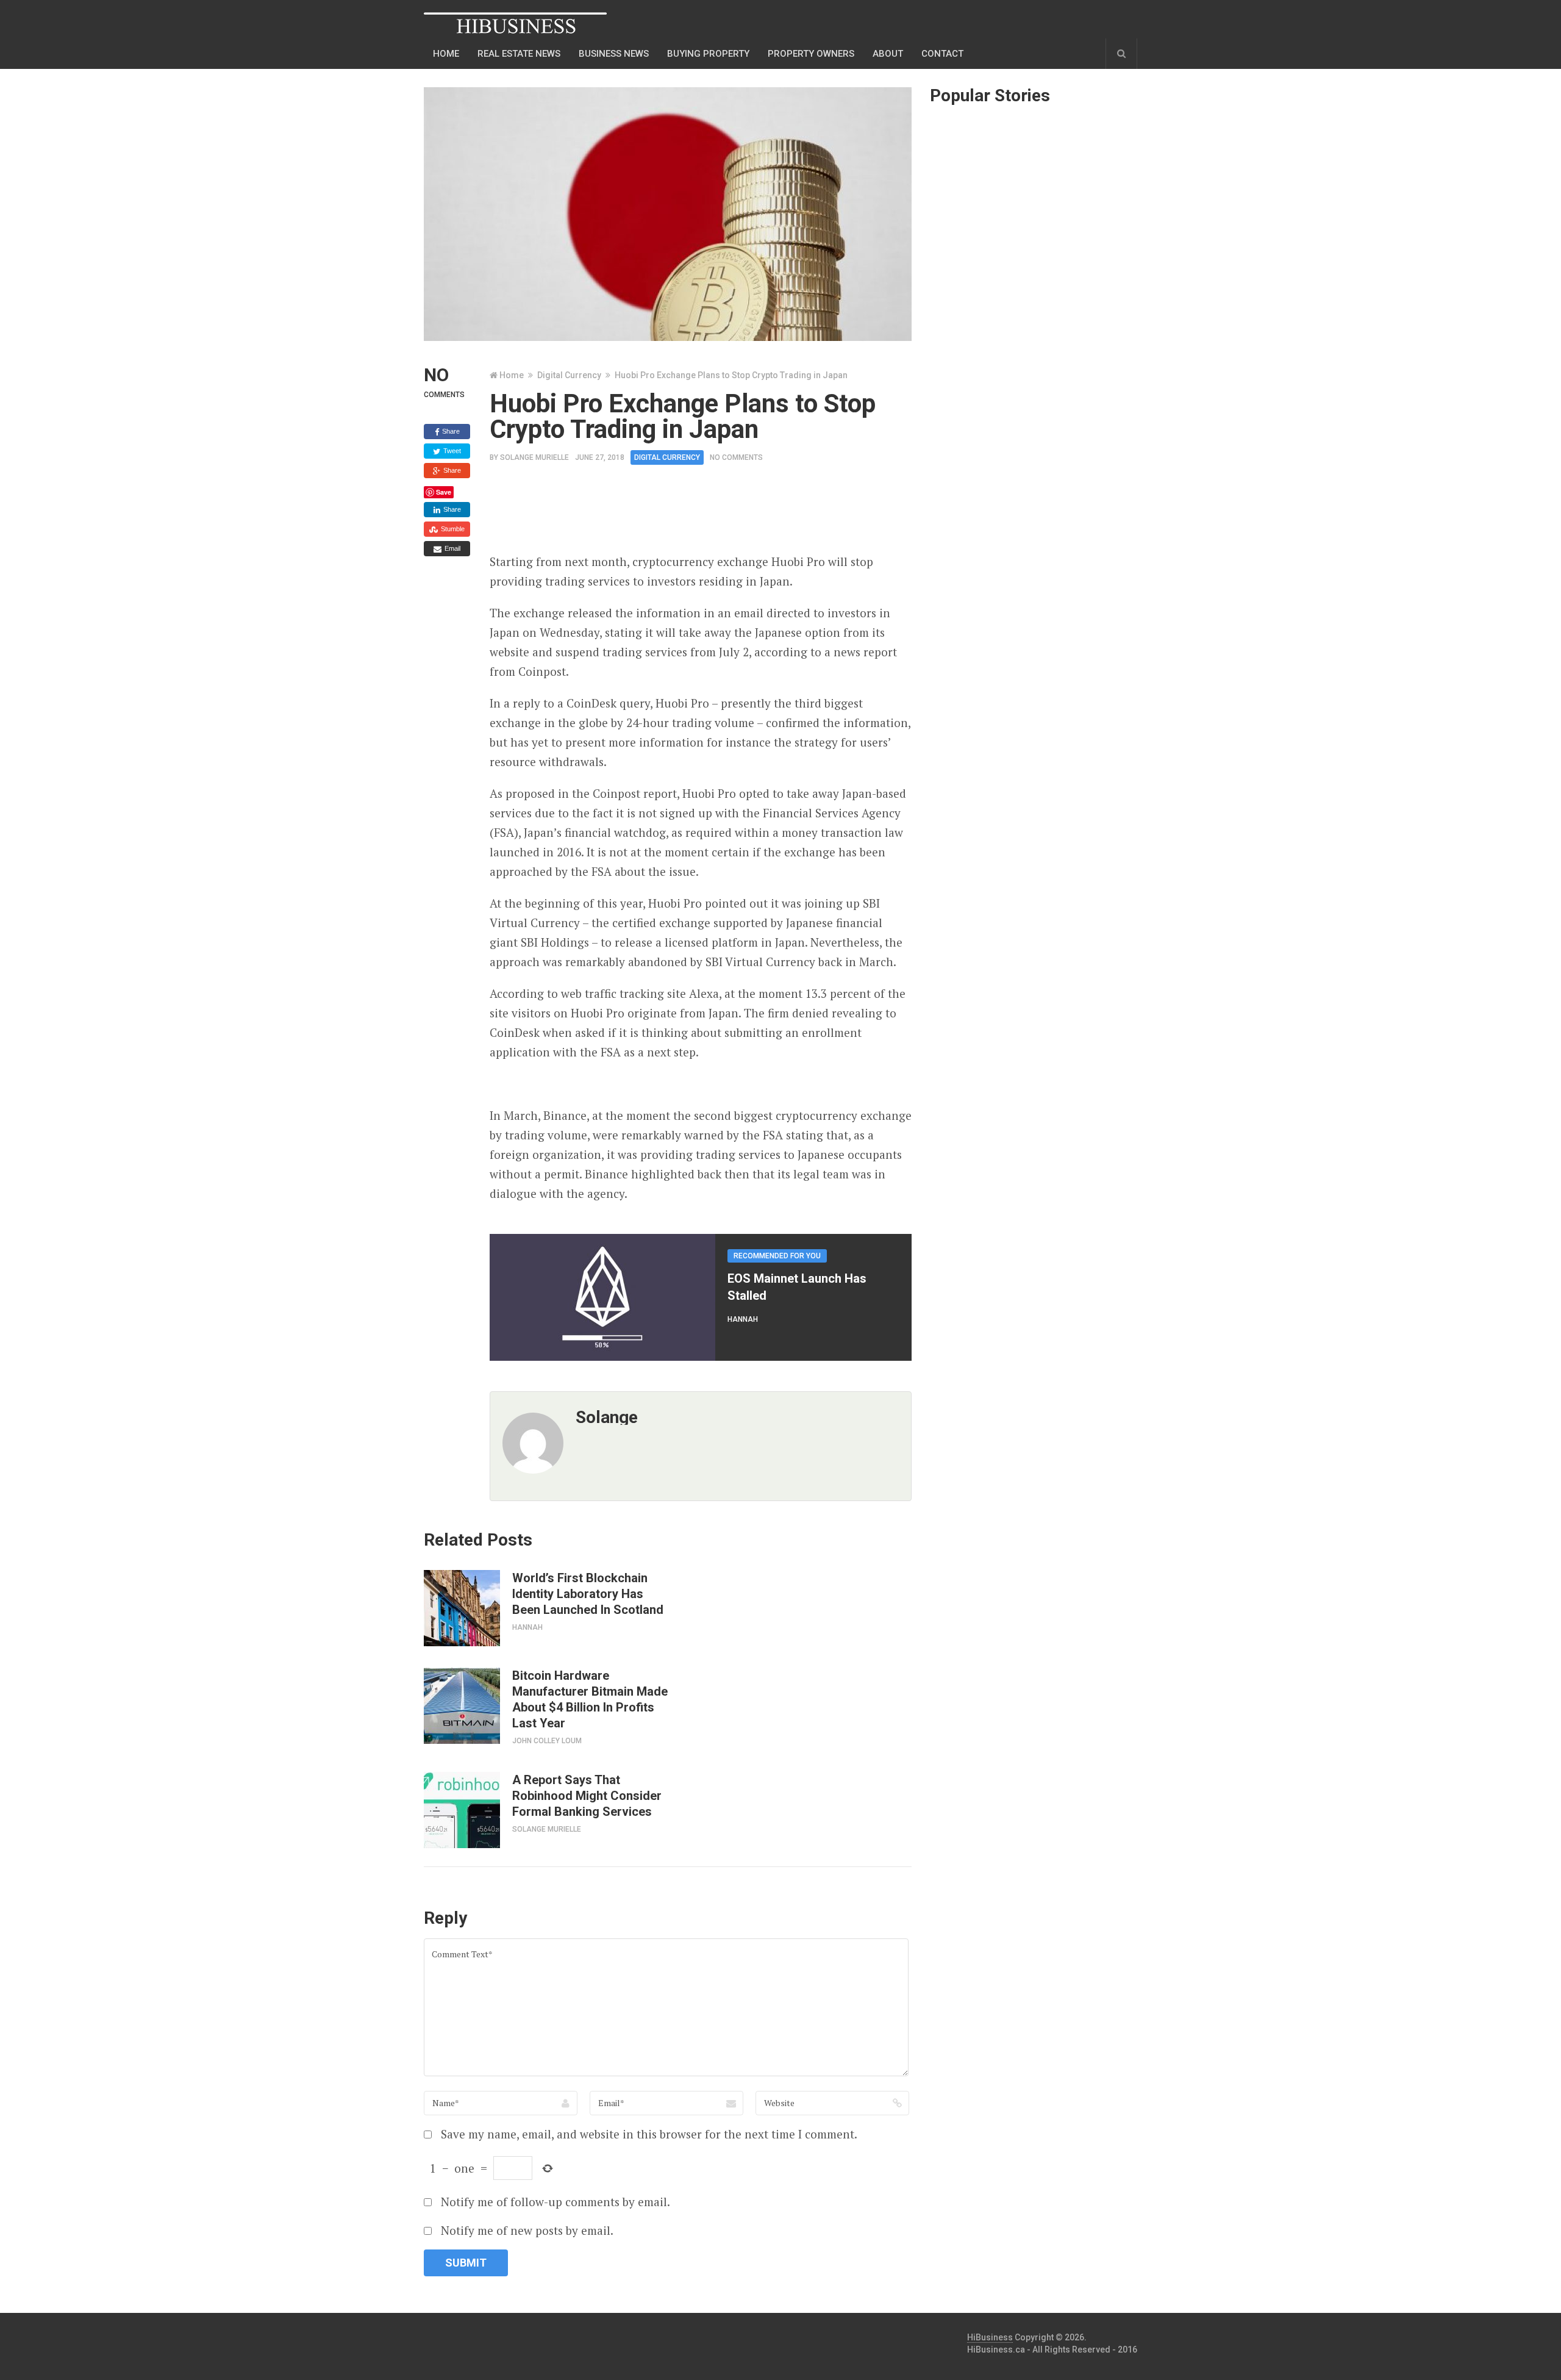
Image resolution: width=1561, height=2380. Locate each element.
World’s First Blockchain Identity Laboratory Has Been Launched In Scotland (588, 1594)
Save (444, 492)
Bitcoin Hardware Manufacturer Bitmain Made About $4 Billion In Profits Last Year (590, 1699)
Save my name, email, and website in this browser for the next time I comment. (649, 2134)
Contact (942, 54)
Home (446, 54)
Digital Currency (569, 375)
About (888, 54)
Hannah (743, 1319)
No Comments (736, 457)
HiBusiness (990, 2337)
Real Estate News (519, 54)
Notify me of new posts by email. (527, 2230)
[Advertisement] (712, 513)
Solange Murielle (534, 457)
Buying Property (708, 54)
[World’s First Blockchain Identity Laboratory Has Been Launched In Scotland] (462, 1608)
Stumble (452, 529)
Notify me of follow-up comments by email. (555, 2202)
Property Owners (811, 54)
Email (452, 548)
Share (450, 431)
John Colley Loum (547, 1741)
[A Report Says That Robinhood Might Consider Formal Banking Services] (462, 1810)
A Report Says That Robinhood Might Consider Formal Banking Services (587, 1796)
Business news (614, 54)
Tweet (451, 451)
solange (607, 1417)
